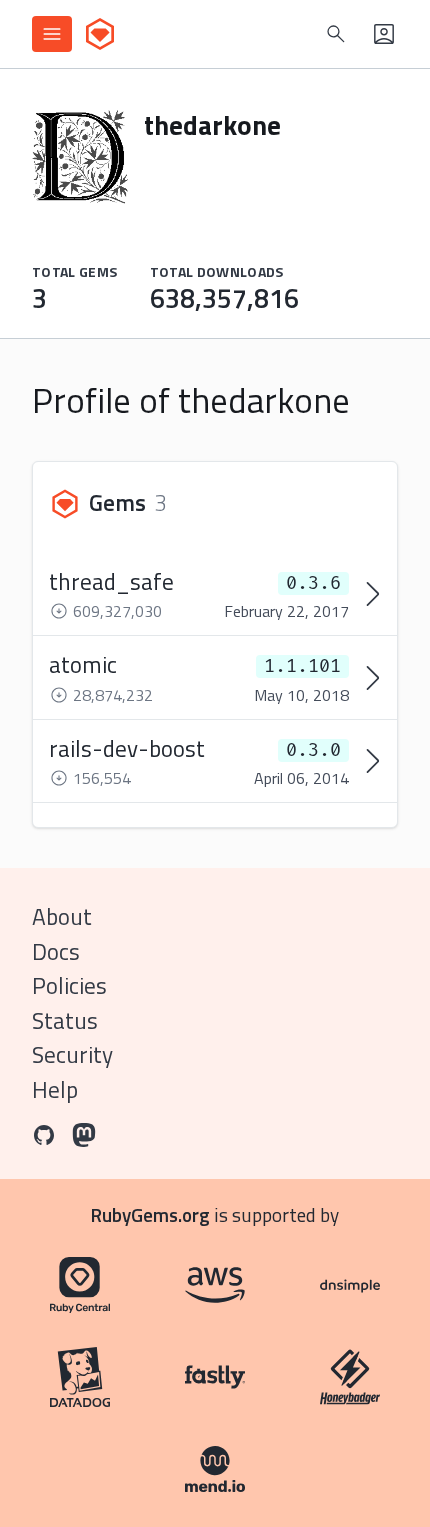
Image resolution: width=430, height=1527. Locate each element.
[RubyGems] (100, 34)
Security (72, 1054)
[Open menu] (52, 34)
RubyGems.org (150, 1214)
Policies (69, 985)
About (62, 916)
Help (55, 1089)
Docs (56, 951)
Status (65, 1020)
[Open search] (336, 34)
